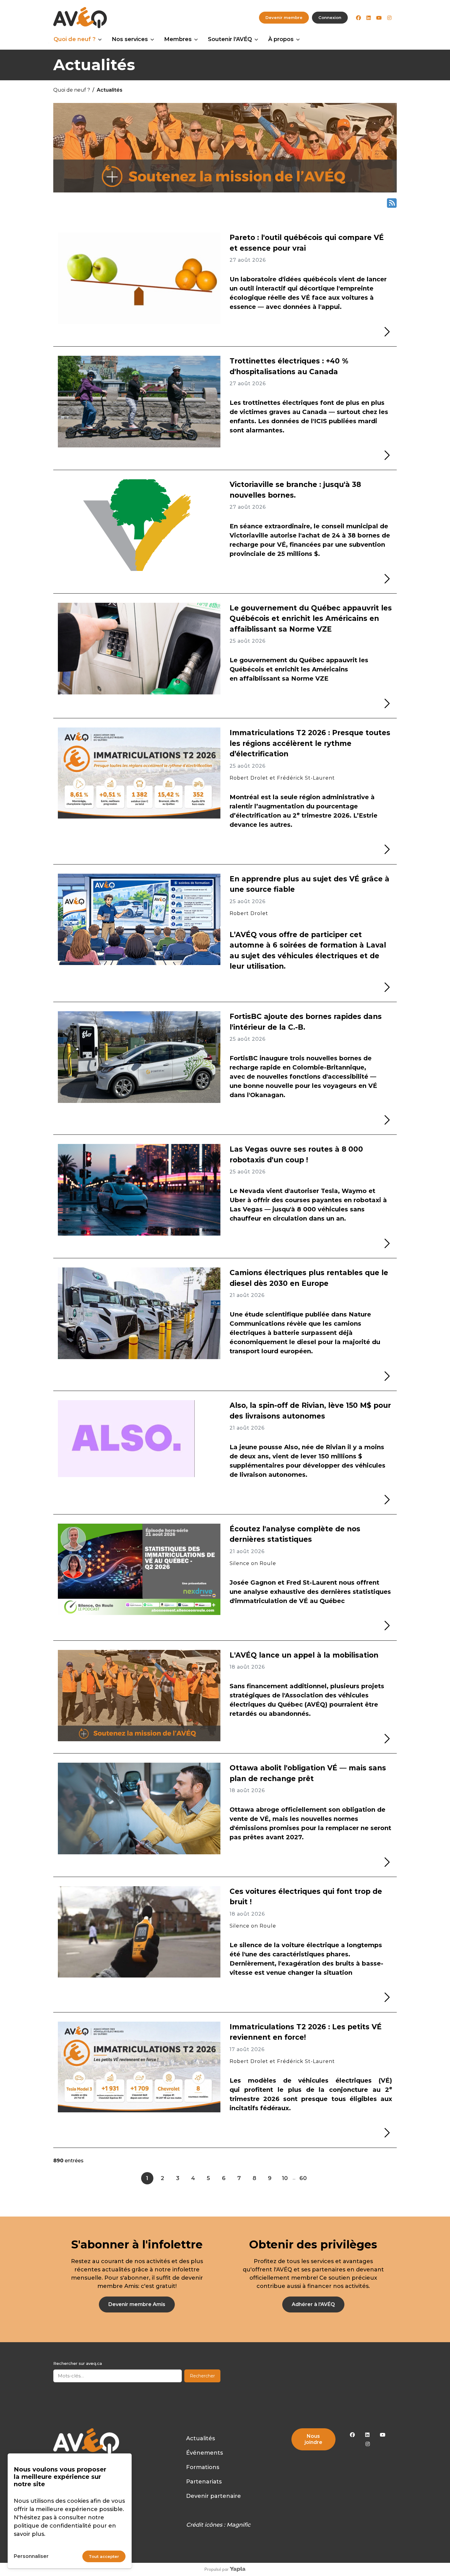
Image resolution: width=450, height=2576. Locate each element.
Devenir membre (284, 17)
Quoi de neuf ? (75, 39)
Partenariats (204, 2482)
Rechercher (202, 2376)
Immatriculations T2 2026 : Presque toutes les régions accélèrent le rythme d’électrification (310, 743)
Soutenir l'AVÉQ (230, 39)
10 (285, 2178)
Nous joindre (313, 2439)
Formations (203, 2467)
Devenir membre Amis (137, 2304)
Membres (178, 39)
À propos (281, 39)
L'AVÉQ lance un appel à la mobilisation (304, 1655)
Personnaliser (31, 2556)
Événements (204, 2453)
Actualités (201, 2438)
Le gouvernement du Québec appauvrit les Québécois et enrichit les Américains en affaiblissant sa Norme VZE (311, 619)
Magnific (238, 2525)
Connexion (330, 17)
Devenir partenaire (214, 2496)
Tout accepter (104, 2556)
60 (303, 2178)
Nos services (130, 39)
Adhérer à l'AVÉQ (313, 2304)
